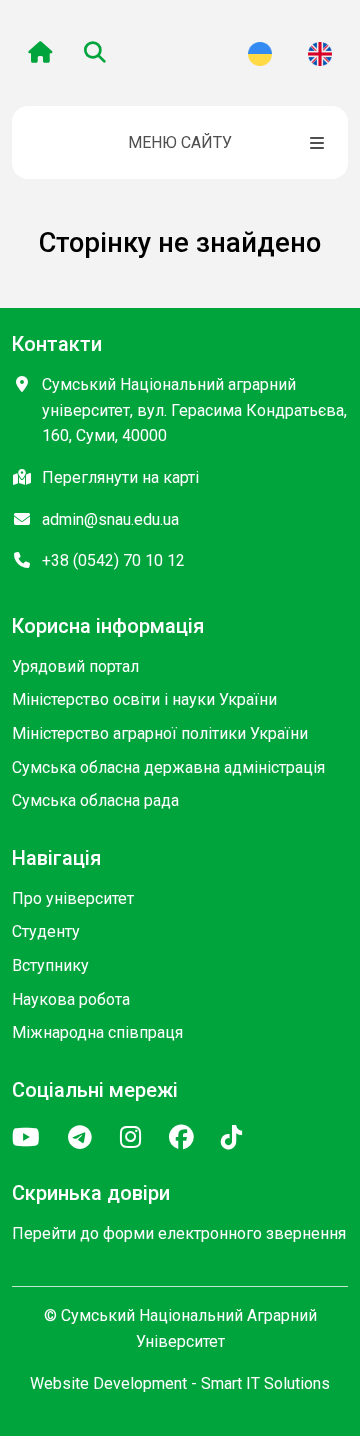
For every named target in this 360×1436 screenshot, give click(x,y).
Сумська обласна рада (95, 800)
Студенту (46, 931)
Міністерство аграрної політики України (160, 733)
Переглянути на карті (120, 477)
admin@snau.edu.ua (110, 519)
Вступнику (50, 965)
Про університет (73, 898)
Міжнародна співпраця (97, 1032)
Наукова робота (71, 999)
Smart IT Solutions (265, 1383)
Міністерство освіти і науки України (144, 699)
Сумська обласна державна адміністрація (168, 767)
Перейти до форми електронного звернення (179, 1233)
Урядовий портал (75, 666)
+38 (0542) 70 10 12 (113, 560)
